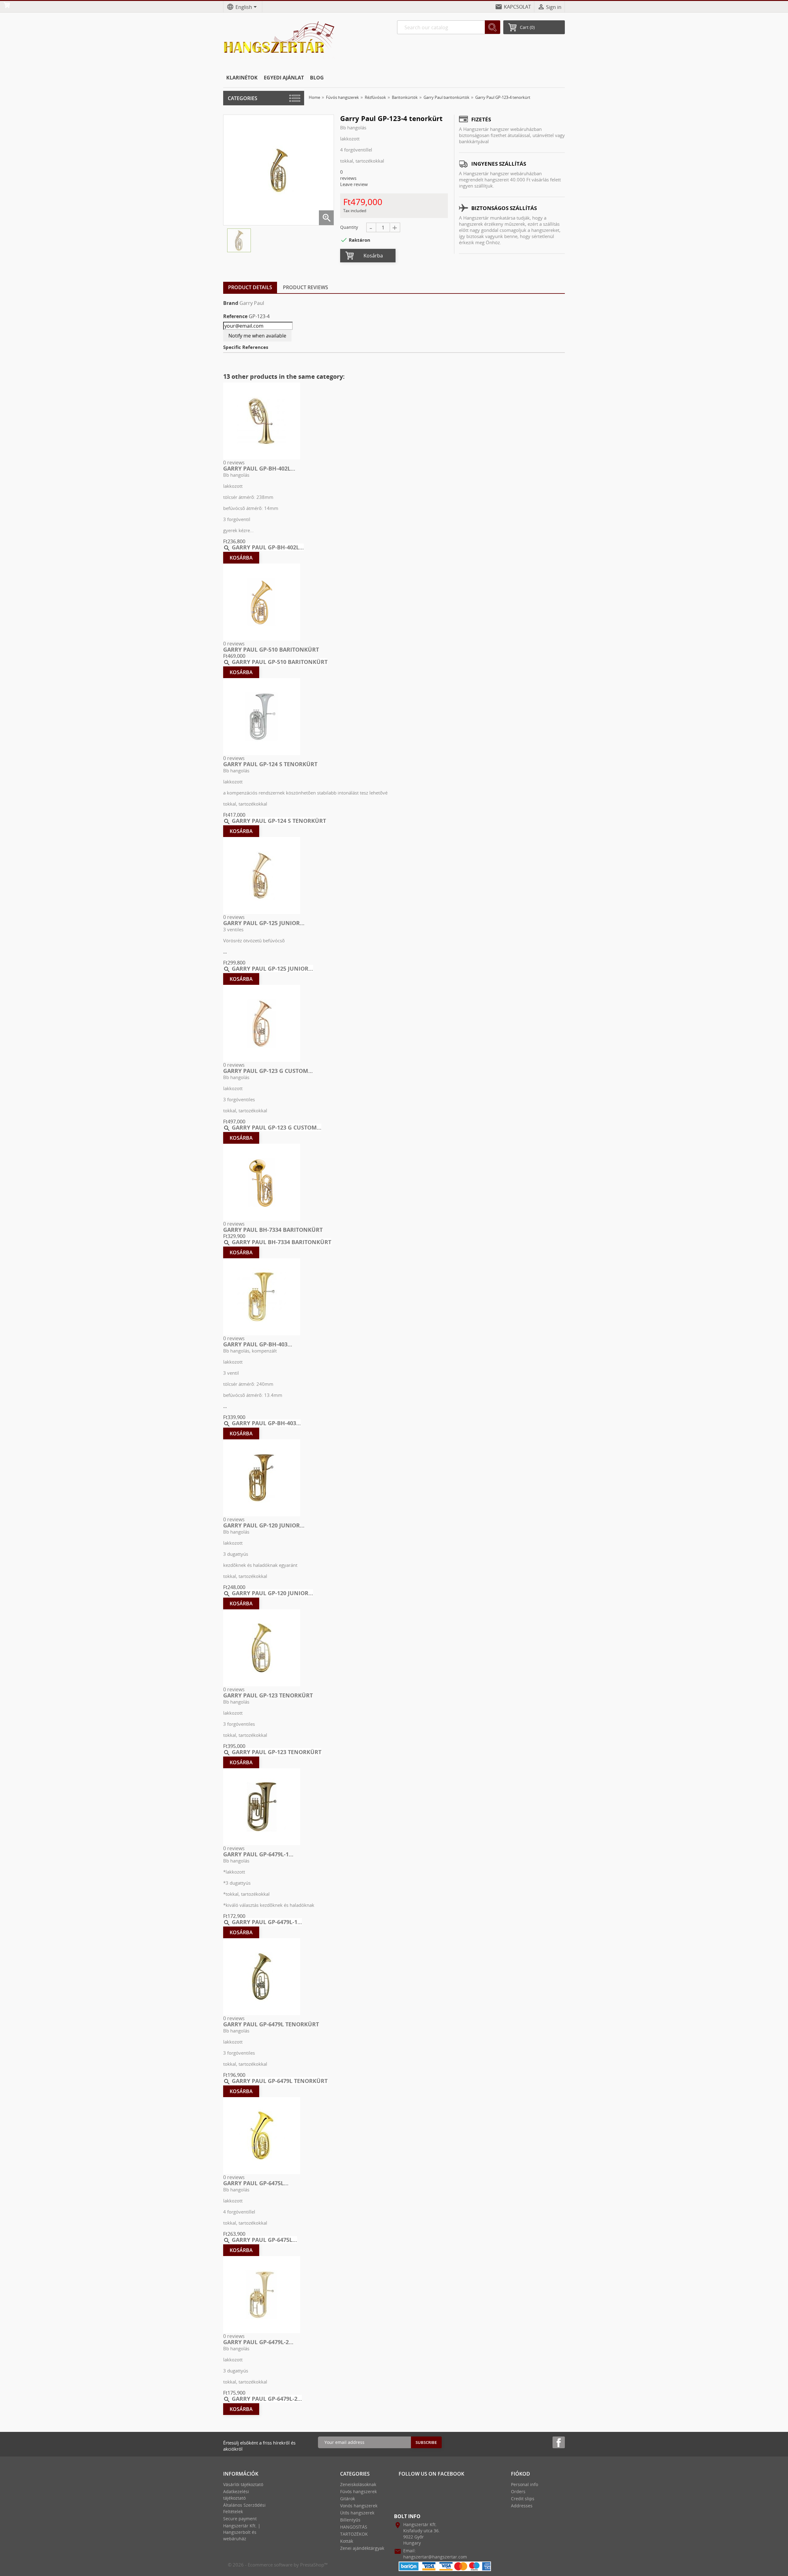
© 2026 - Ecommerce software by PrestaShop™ (278, 2565)
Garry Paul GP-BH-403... (258, 1344)
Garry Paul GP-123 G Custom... (268, 1071)
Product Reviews (306, 287)
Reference (235, 316)
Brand (231, 303)
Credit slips (523, 2499)
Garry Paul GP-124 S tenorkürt (270, 764)
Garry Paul (252, 303)
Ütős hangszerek (357, 2513)
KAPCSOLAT (517, 7)
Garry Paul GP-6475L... (256, 2183)
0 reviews (234, 463)
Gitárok (348, 2499)
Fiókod (521, 2474)
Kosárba (373, 256)
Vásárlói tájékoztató (243, 2484)
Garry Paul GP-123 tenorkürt (268, 1695)
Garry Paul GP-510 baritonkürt (271, 649)
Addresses (522, 2506)
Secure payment (240, 2519)
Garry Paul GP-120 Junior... (264, 1525)
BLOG (317, 78)
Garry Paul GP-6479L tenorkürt (271, 2024)
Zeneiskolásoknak (358, 2484)
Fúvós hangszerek (358, 2491)
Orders (518, 2491)
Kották (347, 2541)
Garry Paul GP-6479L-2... (258, 2342)
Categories (243, 98)
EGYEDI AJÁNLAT (284, 78)
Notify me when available (257, 336)
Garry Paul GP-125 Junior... (264, 923)
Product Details (250, 287)
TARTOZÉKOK (354, 2534)
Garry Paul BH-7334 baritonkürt (273, 1230)
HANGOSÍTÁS (354, 2527)
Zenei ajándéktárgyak (362, 2548)
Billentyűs (350, 2520)
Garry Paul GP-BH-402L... (259, 468)
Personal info (525, 2484)
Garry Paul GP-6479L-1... (258, 1854)
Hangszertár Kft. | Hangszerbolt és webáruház (242, 2532)
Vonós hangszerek (359, 2506)
